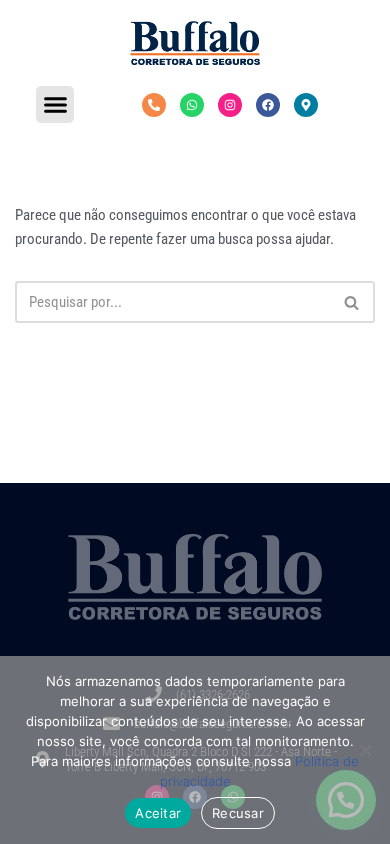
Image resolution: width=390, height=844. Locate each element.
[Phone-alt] (154, 105)
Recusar (238, 813)
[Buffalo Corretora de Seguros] (195, 43)
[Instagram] (230, 105)
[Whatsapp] (192, 105)
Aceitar (158, 813)
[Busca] (352, 302)
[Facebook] (268, 105)
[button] (55, 105)
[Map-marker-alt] (306, 105)
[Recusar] (365, 750)
